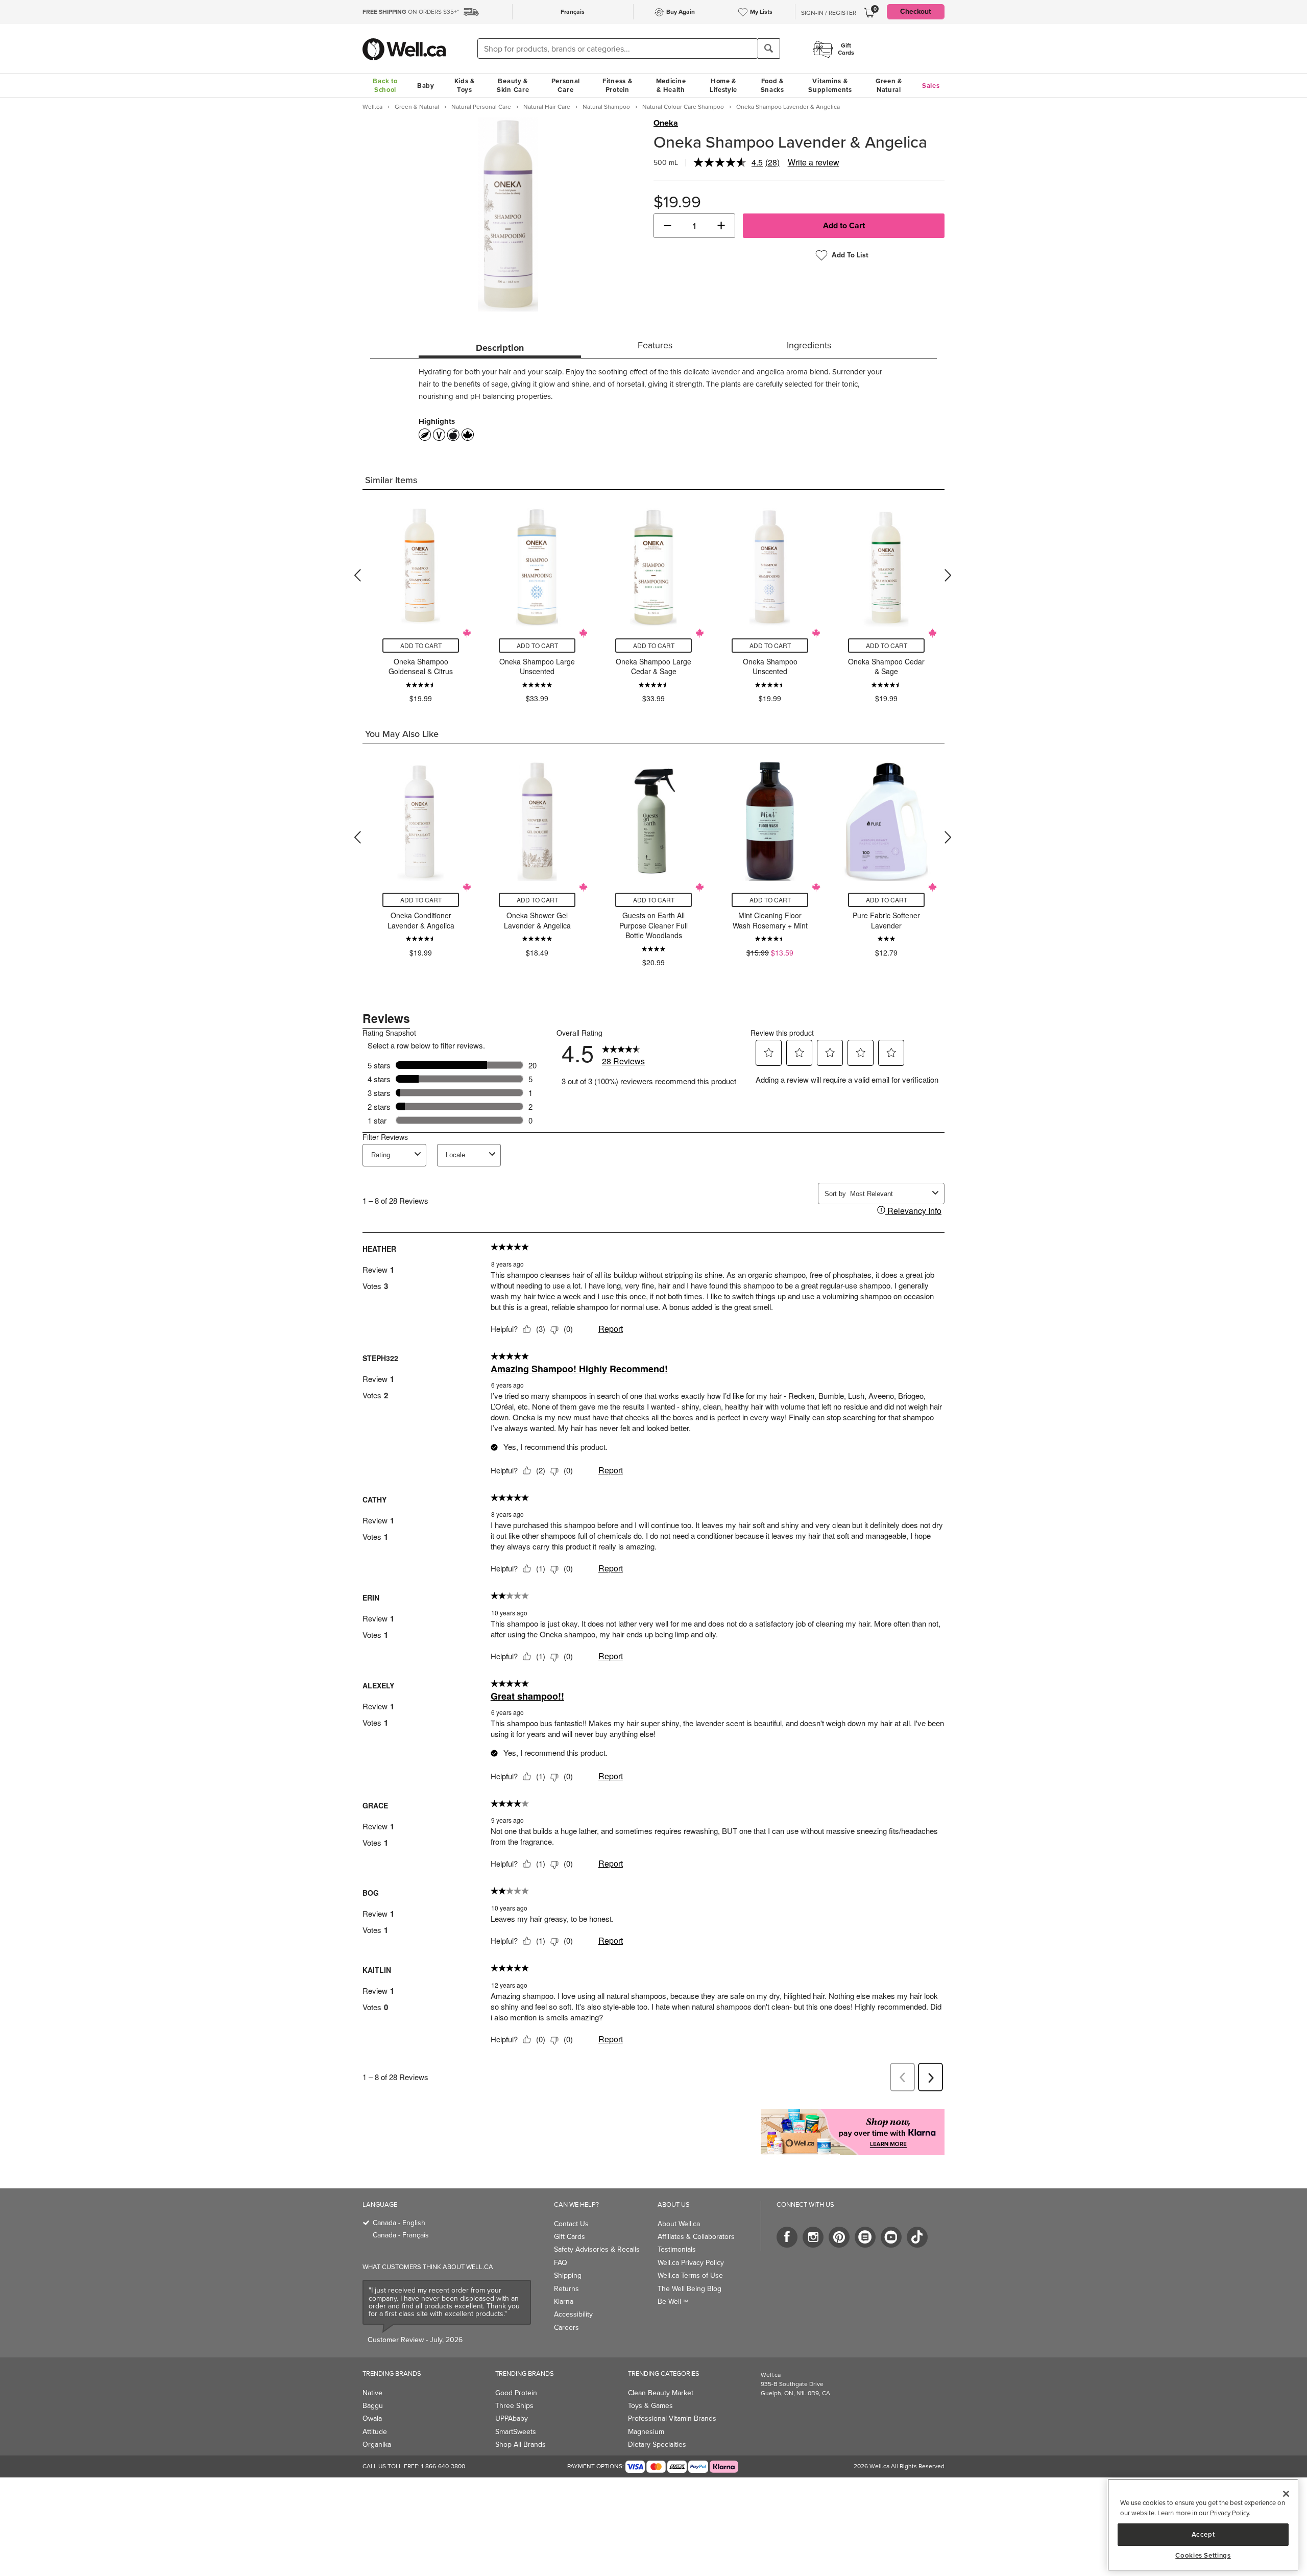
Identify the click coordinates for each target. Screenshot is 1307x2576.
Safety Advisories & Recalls (597, 2249)
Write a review (814, 162)
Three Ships (514, 2406)
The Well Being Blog (689, 2289)
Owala (372, 2418)
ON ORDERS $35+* (411, 12)
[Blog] (865, 2237)
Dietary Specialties (657, 2444)
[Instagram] (813, 2237)
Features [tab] (655, 345)
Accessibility (573, 2314)
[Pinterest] (839, 2237)
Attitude (375, 2432)
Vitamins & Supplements (830, 85)
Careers (566, 2328)
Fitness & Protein (617, 85)
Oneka (666, 123)
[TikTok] (917, 2237)
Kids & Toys (465, 85)
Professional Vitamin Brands (672, 2418)
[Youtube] (891, 2237)
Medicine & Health (671, 85)
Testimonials (677, 2249)
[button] (668, 226)
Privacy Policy (1229, 2513)
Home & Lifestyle (723, 85)
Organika (377, 2444)
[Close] (1286, 2494)
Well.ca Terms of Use (690, 2275)
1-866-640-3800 (443, 2466)
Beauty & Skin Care (513, 85)
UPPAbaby (512, 2418)
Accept (1203, 2534)
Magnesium (646, 2432)
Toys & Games (650, 2406)
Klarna (564, 2301)
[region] (1203, 2525)
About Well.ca (679, 2224)
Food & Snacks (772, 85)
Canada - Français (401, 2235)
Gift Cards (570, 2237)
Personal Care (566, 85)
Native (372, 2393)
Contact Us (571, 2224)
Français (573, 12)
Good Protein (516, 2393)
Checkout (916, 11)
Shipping (568, 2275)
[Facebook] (787, 2237)
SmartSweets (516, 2432)
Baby (426, 86)
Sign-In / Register (829, 13)
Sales (931, 86)
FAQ (561, 2263)
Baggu (373, 2406)
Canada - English (399, 2223)
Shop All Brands (521, 2444)
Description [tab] (500, 348)
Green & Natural (889, 85)
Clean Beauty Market (661, 2393)
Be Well (673, 2301)
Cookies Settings (1203, 2556)
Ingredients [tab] (809, 345)
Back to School (385, 85)
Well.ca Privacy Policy (691, 2263)
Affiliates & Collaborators (696, 2237)
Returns (566, 2289)
